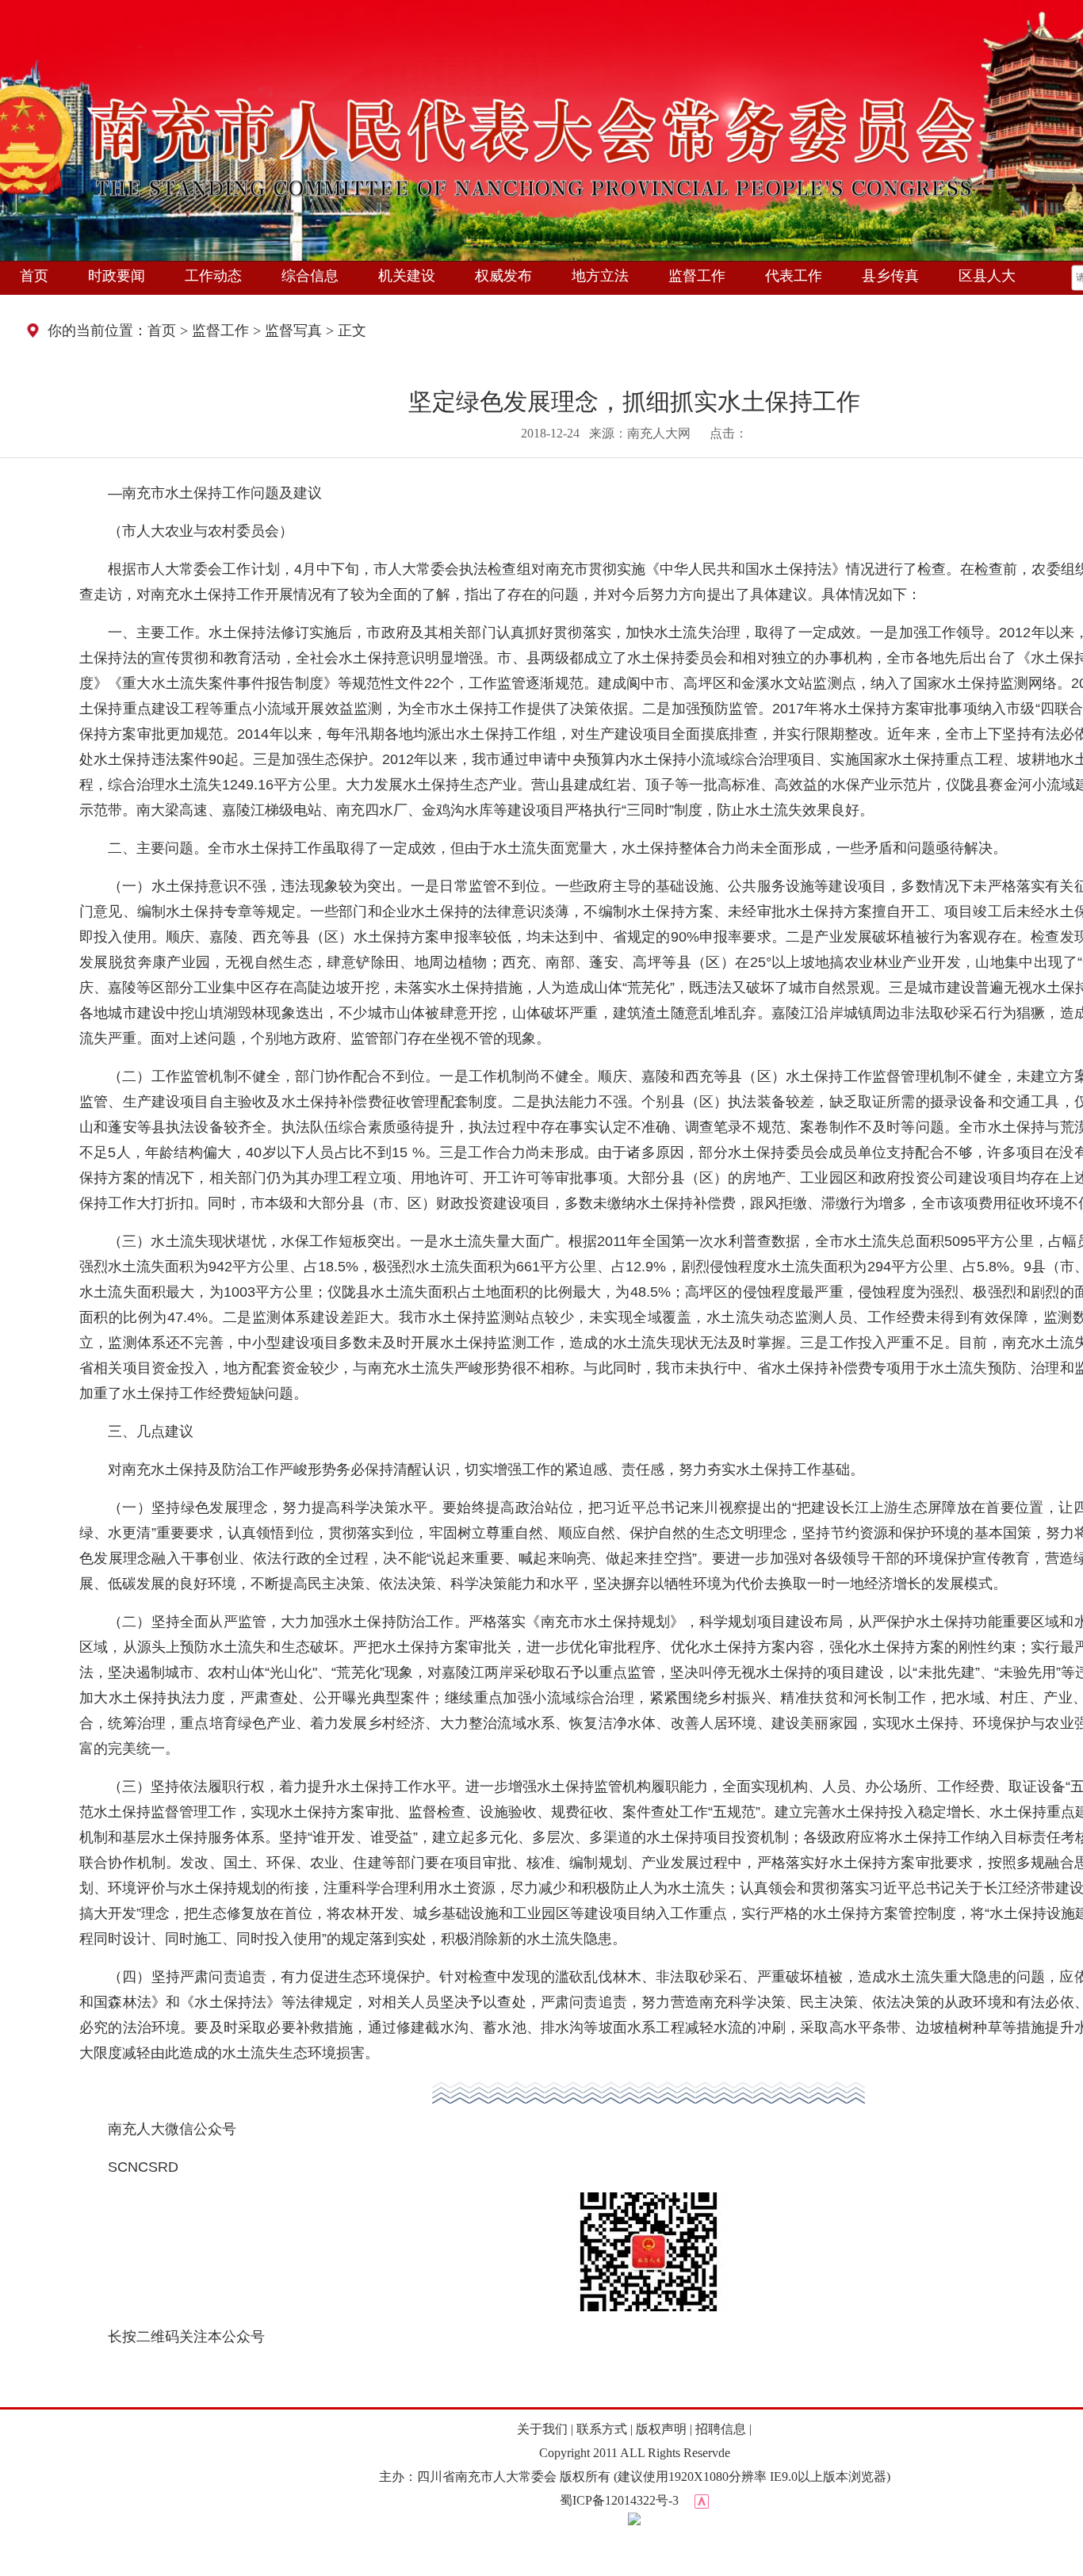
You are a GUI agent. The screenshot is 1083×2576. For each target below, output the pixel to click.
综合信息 (310, 276)
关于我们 (542, 2429)
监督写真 (293, 331)
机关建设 (407, 276)
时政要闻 (117, 276)
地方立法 (600, 276)
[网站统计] (702, 2500)
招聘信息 (721, 2429)
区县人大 (987, 276)
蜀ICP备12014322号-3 (619, 2500)
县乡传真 (890, 276)
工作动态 (213, 276)
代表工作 (794, 276)
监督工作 (697, 276)
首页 (34, 276)
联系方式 (602, 2429)
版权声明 (661, 2429)
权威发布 (503, 276)
